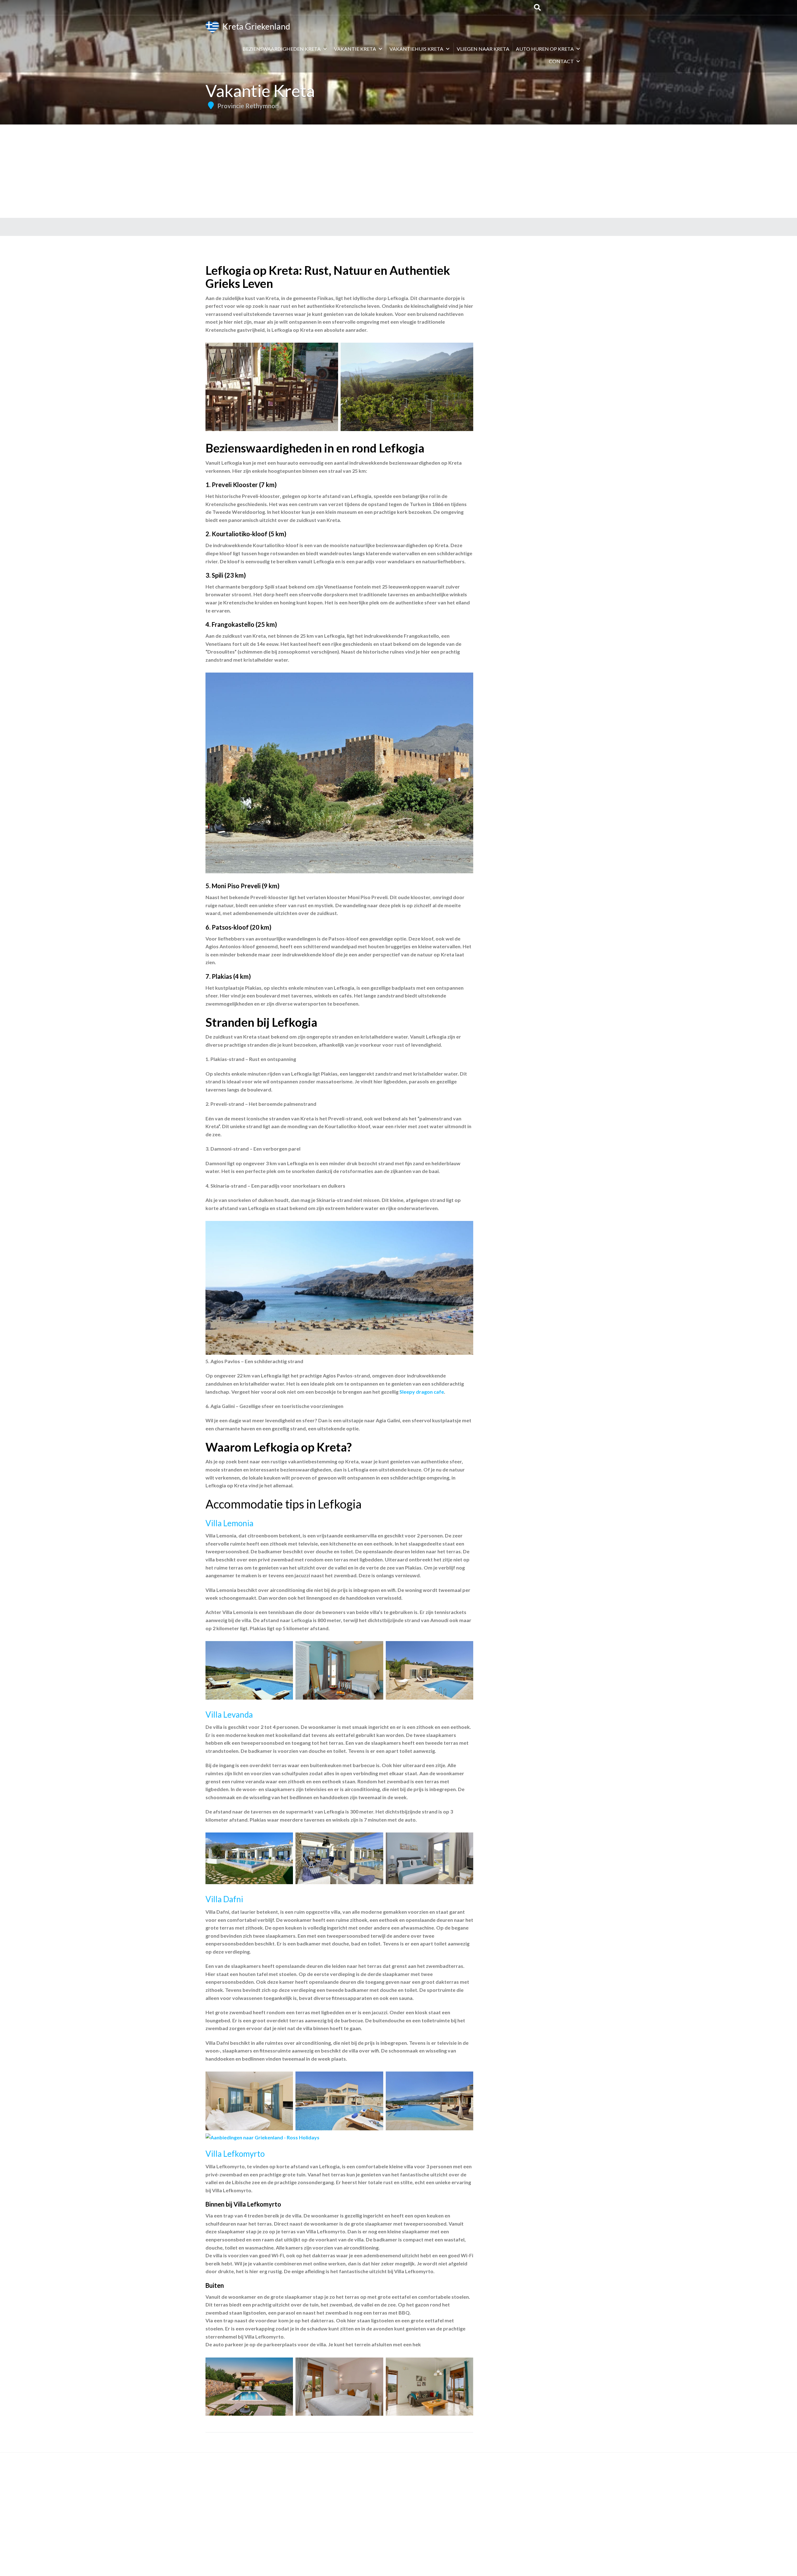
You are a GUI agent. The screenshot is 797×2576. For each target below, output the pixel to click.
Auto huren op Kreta (545, 49)
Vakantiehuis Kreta (416, 49)
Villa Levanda (229, 1715)
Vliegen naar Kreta (483, 49)
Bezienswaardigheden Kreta (282, 49)
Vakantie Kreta (355, 49)
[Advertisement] (398, 171)
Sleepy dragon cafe (422, 1392)
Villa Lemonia (229, 1523)
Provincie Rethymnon (248, 106)
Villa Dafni (224, 1899)
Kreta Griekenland (255, 26)
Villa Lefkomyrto (235, 2154)
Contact (561, 61)
